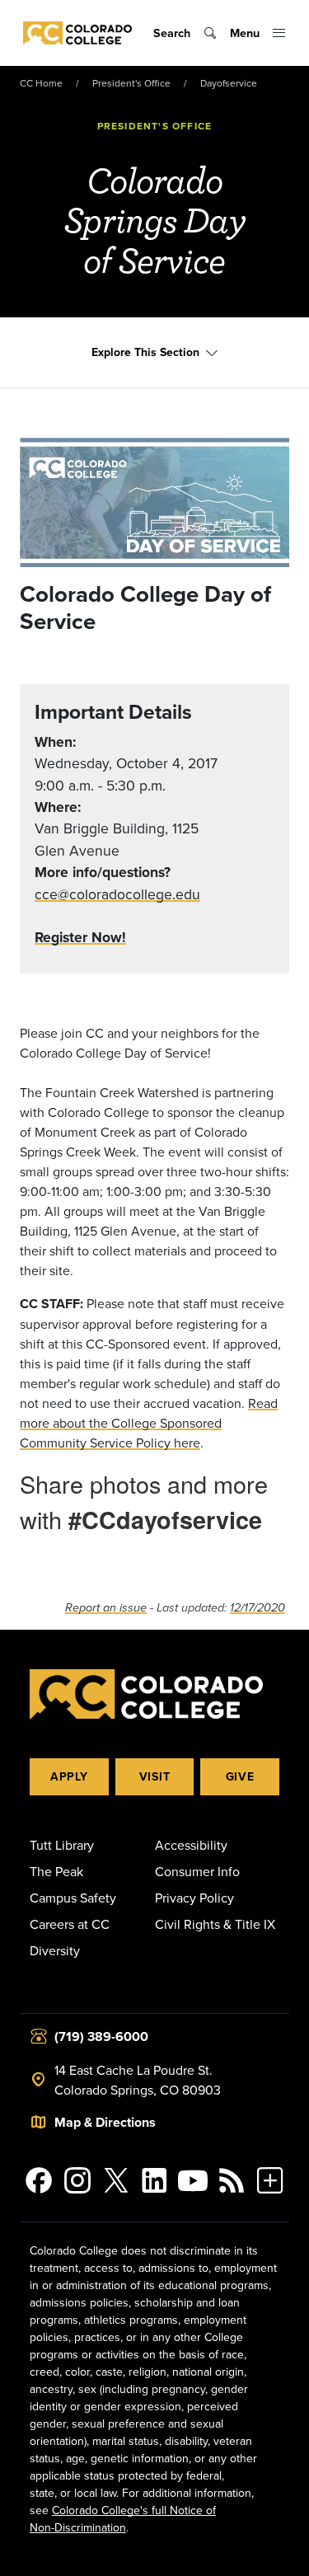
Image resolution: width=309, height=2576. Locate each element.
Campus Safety (73, 1898)
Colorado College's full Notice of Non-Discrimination (123, 2519)
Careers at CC (70, 1924)
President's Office (131, 83)
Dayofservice (229, 83)
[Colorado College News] (232, 2180)
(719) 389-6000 (101, 2036)
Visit (155, 1776)
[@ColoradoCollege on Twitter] (116, 2180)
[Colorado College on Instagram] (78, 2180)
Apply (69, 1776)
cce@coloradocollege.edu (117, 894)
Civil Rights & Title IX (215, 1924)
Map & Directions (105, 2122)
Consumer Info (197, 1871)
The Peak (56, 1871)
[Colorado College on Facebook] (39, 2180)
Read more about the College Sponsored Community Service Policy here (149, 1423)
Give (240, 1776)
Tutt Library (62, 1845)
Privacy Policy (194, 1898)
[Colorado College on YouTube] (193, 2180)
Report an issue (106, 1608)
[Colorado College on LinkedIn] (154, 2180)
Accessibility (191, 1845)
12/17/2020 (257, 1608)
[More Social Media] (270, 2180)
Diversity (55, 1950)
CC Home (41, 83)
